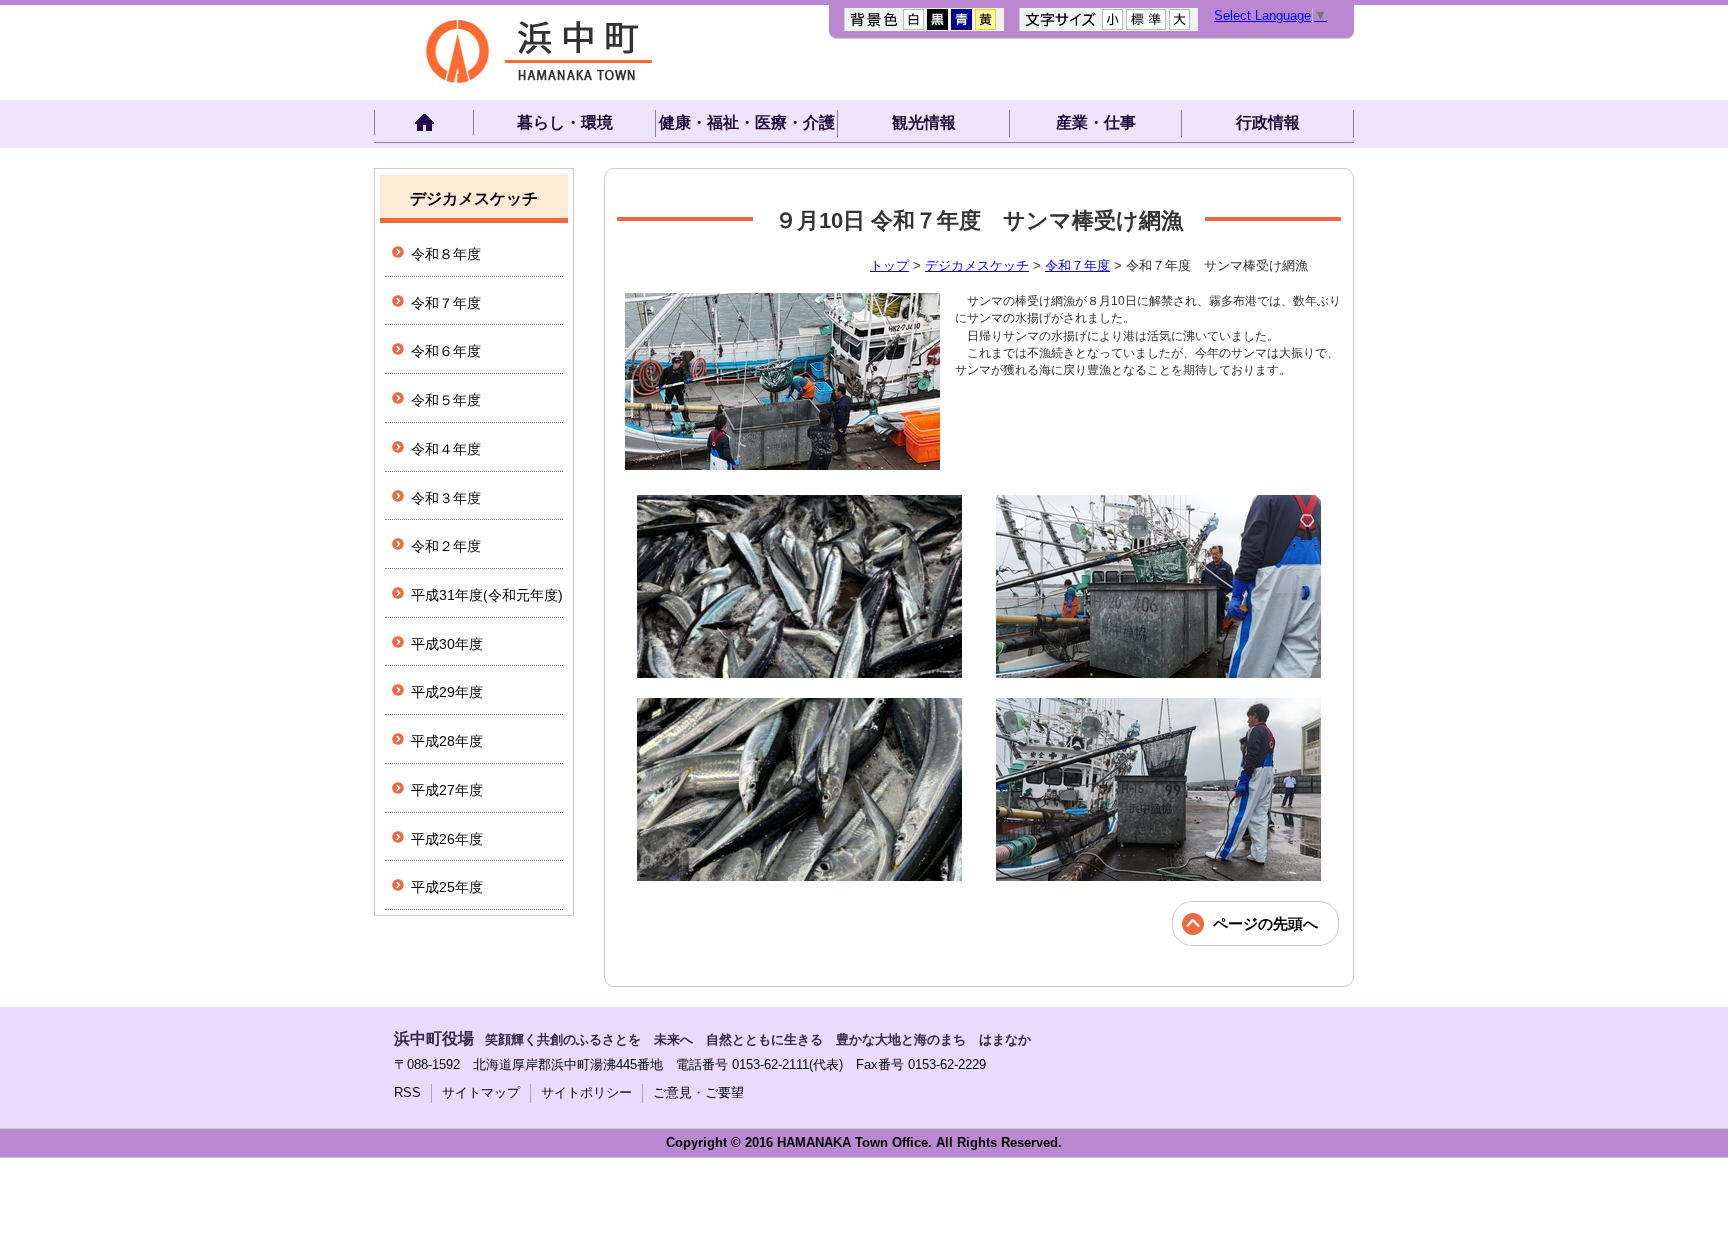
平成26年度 (447, 839)
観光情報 (924, 122)
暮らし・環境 (565, 122)
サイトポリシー (586, 1092)
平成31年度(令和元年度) (487, 595)
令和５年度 (446, 400)
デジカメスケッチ (977, 265)
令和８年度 (446, 254)
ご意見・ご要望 (698, 1092)
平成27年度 (447, 790)
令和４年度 (446, 449)
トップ (889, 265)
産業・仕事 (1096, 122)
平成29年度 (447, 692)
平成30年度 (447, 644)
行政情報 (1268, 122)
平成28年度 (447, 741)
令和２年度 (446, 546)
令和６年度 (446, 351)
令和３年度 (446, 498)
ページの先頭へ (1265, 923)
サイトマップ (481, 1092)
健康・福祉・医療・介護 (747, 122)
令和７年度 (1077, 265)
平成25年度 (447, 887)
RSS (407, 1092)
